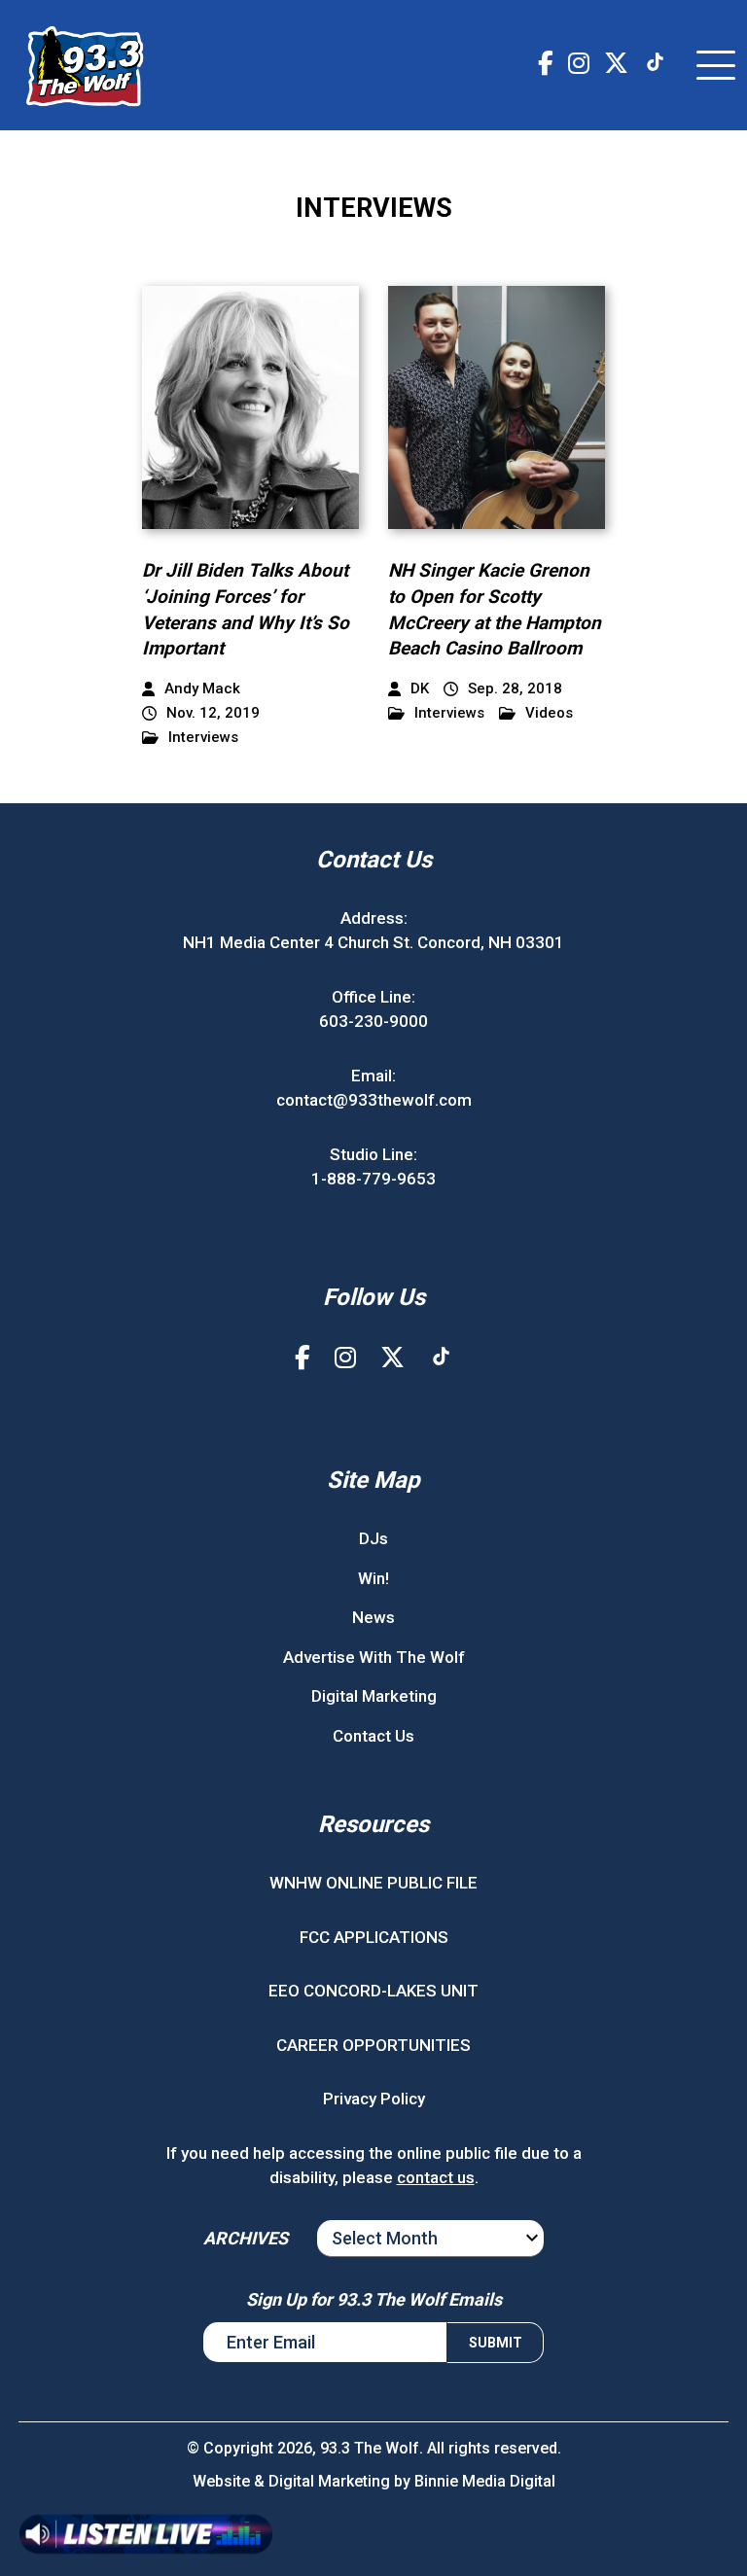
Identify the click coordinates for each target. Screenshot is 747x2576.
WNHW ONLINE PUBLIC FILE (373, 1883)
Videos (549, 713)
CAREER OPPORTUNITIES (373, 2045)
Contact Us (373, 1736)
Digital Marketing (374, 1696)
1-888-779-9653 (373, 1179)
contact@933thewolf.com (374, 1100)
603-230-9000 (373, 1021)
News (373, 1617)
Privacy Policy (374, 2099)
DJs (373, 1538)
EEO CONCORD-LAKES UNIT (373, 1991)
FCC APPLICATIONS (374, 1937)
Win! (373, 1578)
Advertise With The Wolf (374, 1657)
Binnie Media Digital (485, 2481)
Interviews (203, 738)
